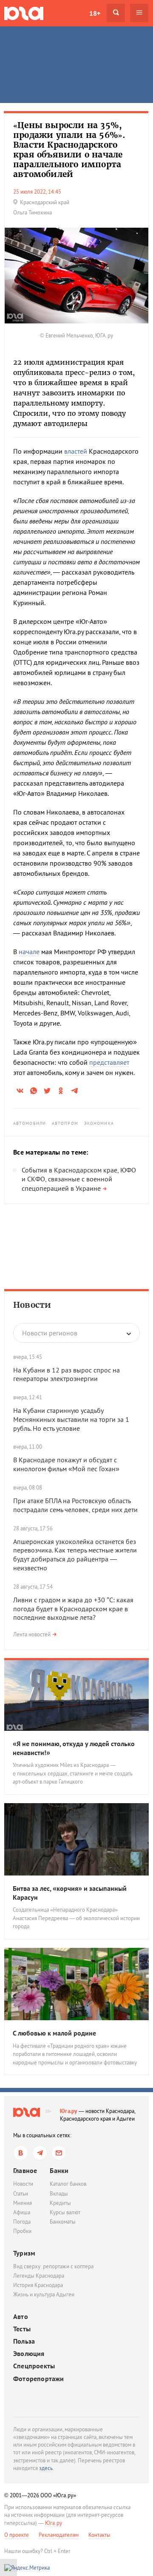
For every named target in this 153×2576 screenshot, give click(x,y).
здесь (46, 2468)
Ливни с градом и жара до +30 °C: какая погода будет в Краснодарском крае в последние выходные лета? (73, 1609)
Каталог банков (68, 2184)
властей (76, 451)
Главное (25, 2170)
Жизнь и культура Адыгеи (44, 2294)
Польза (24, 2341)
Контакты (99, 2535)
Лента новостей (32, 1634)
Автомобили (30, 1123)
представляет (109, 1062)
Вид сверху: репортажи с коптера (53, 2266)
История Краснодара (38, 2285)
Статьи (21, 2194)
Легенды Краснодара (39, 2276)
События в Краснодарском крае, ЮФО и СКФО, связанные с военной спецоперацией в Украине (79, 1179)
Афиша (22, 2212)
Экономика (99, 1123)
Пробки (22, 2231)
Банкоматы (63, 2222)
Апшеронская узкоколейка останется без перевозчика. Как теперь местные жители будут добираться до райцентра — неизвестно (75, 1555)
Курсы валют (65, 2212)
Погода (22, 2222)
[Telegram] (40, 2153)
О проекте (17, 2535)
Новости (32, 1305)
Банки (59, 2170)
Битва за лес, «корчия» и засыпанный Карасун (70, 1893)
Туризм (24, 2253)
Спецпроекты (34, 2366)
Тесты (22, 2329)
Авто (21, 2317)
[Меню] (139, 13)
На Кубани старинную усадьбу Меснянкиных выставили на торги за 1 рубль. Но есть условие (71, 1419)
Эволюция (29, 2354)
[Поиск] (116, 13)
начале (29, 952)
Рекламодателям (59, 2535)
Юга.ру (69, 2111)
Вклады (59, 2194)
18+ (95, 13)
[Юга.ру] (24, 13)
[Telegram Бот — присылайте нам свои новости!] (59, 2153)
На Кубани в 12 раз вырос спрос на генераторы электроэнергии (67, 1374)
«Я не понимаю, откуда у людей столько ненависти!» (74, 1748)
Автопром (65, 1123)
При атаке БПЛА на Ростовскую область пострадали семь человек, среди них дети (75, 1505)
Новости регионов (50, 1333)
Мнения (23, 2203)
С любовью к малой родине (54, 2033)
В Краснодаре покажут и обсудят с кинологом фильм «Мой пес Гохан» (66, 1464)
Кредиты (60, 2203)
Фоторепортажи (39, 2379)
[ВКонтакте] (21, 2153)
